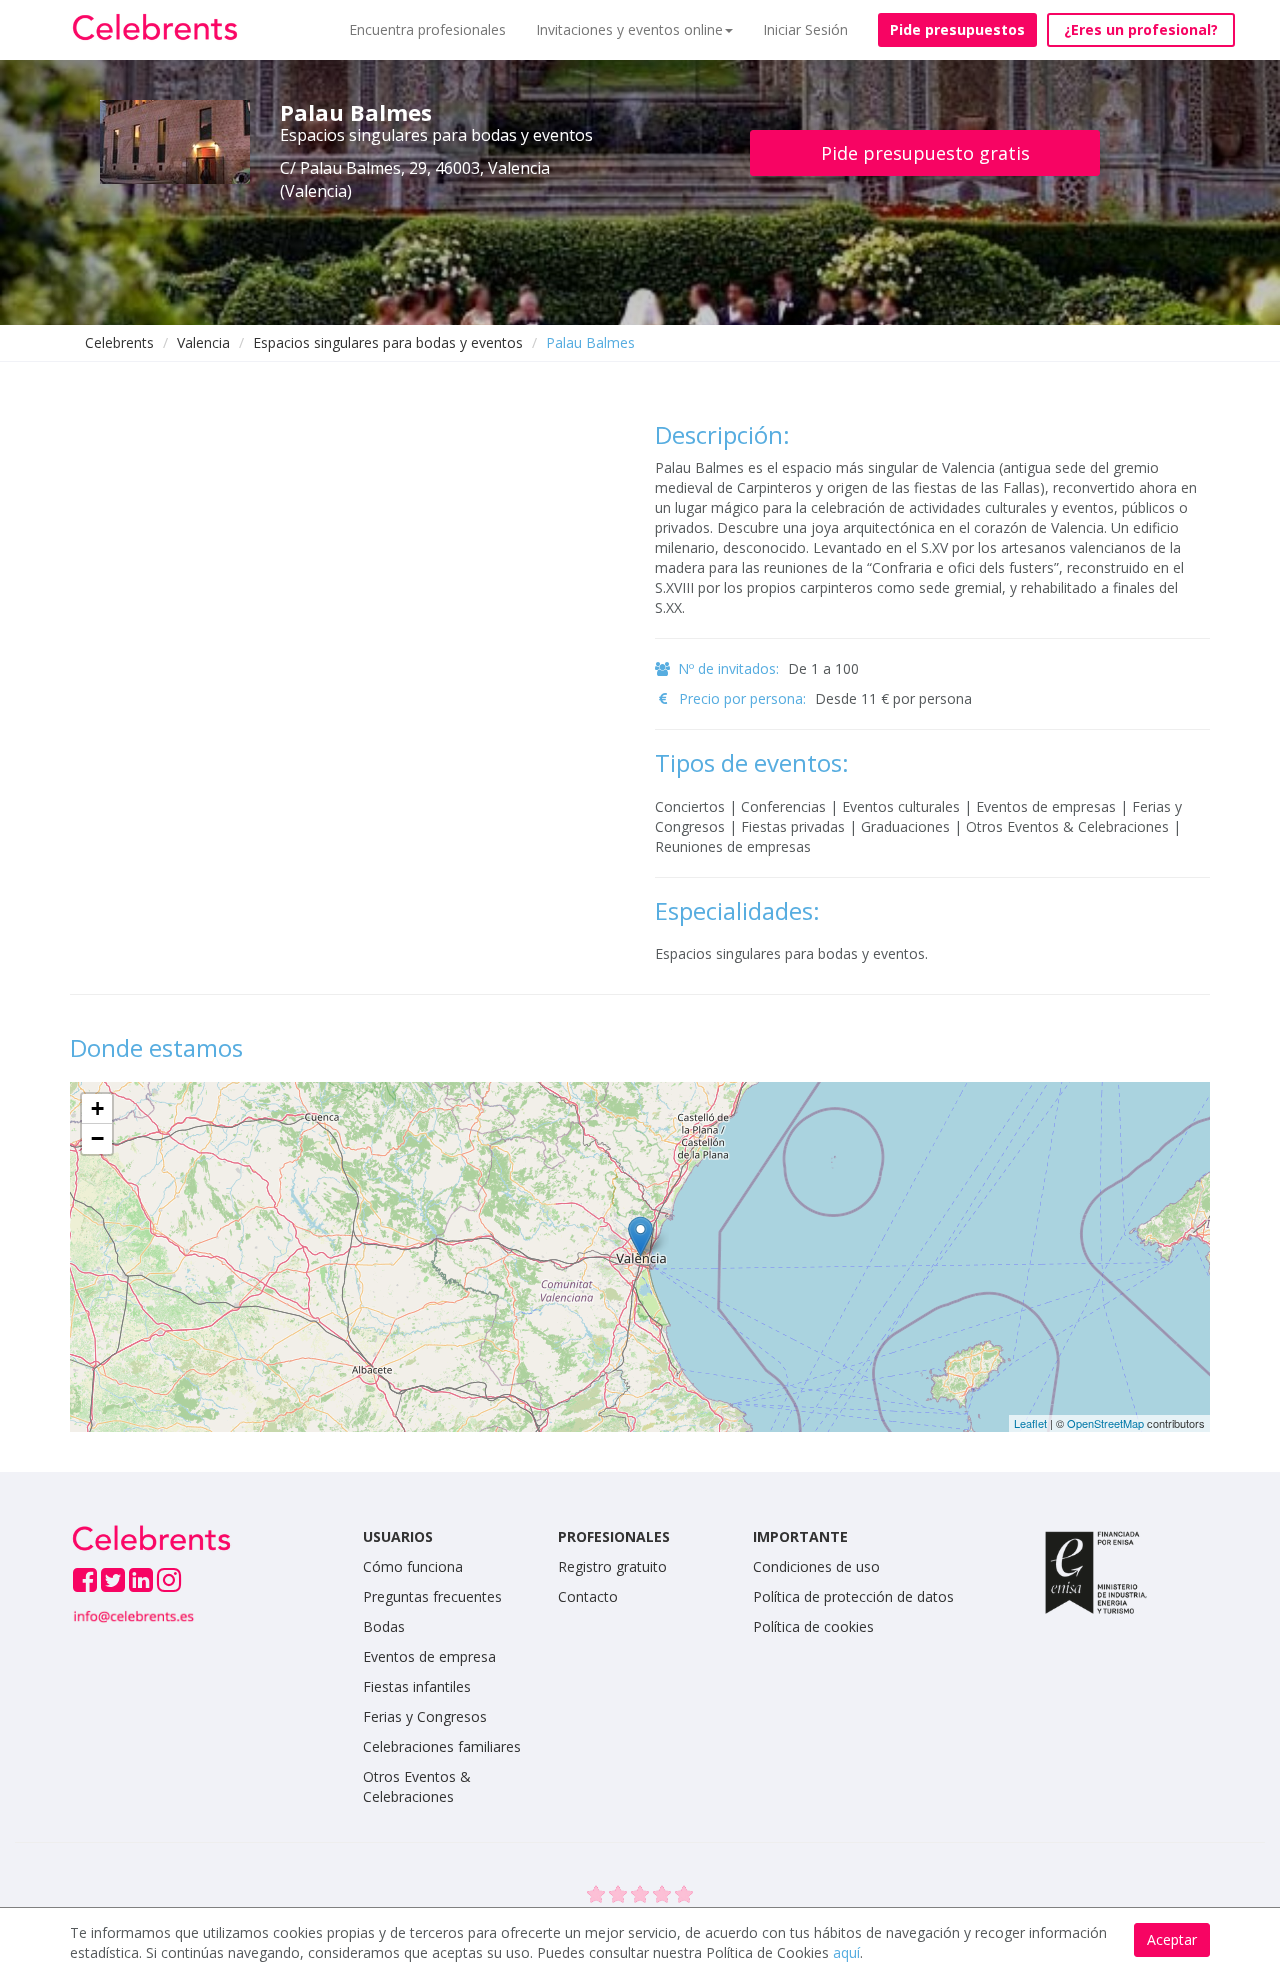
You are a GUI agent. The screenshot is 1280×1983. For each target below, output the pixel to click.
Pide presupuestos (957, 29)
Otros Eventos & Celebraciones (417, 1786)
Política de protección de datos (853, 1596)
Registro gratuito (612, 1566)
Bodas (384, 1626)
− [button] (97, 1138)
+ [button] (97, 1108)
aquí (846, 1952)
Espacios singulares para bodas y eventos (388, 342)
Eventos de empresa (429, 1656)
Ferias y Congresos (425, 1716)
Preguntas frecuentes (432, 1596)
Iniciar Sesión (805, 29)
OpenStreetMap (1105, 1423)
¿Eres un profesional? (1141, 29)
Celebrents (119, 342)
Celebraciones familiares (442, 1746)
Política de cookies (813, 1626)
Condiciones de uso (816, 1566)
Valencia (203, 342)
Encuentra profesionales (427, 29)
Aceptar (1172, 1939)
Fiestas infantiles (417, 1686)
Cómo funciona (413, 1566)
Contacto (588, 1596)
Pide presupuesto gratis (925, 153)
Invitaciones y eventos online (629, 29)
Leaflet (1030, 1423)
